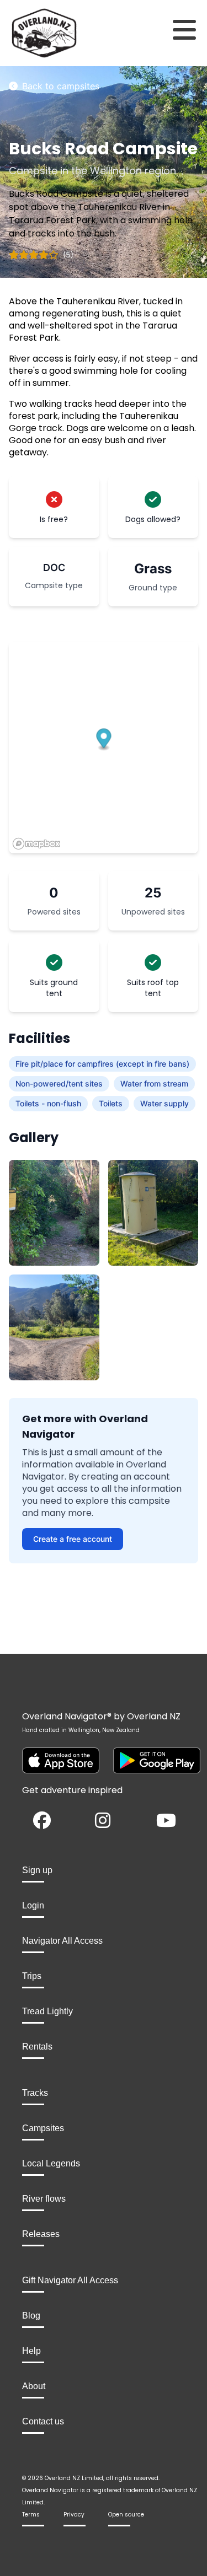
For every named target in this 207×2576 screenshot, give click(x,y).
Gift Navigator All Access (70, 2280)
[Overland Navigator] (26, 33)
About (34, 2386)
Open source (126, 2515)
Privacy (74, 2515)
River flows (44, 2199)
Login (33, 1905)
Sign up (37, 1870)
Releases (41, 2234)
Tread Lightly (47, 2011)
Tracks (35, 2093)
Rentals (37, 2047)
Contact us (43, 2421)
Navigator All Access (62, 1941)
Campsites (43, 2128)
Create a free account (73, 1539)
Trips (32, 1976)
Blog (31, 2316)
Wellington (116, 171)
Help (31, 2351)
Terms (31, 2515)
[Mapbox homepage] (36, 844)
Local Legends (51, 2163)
